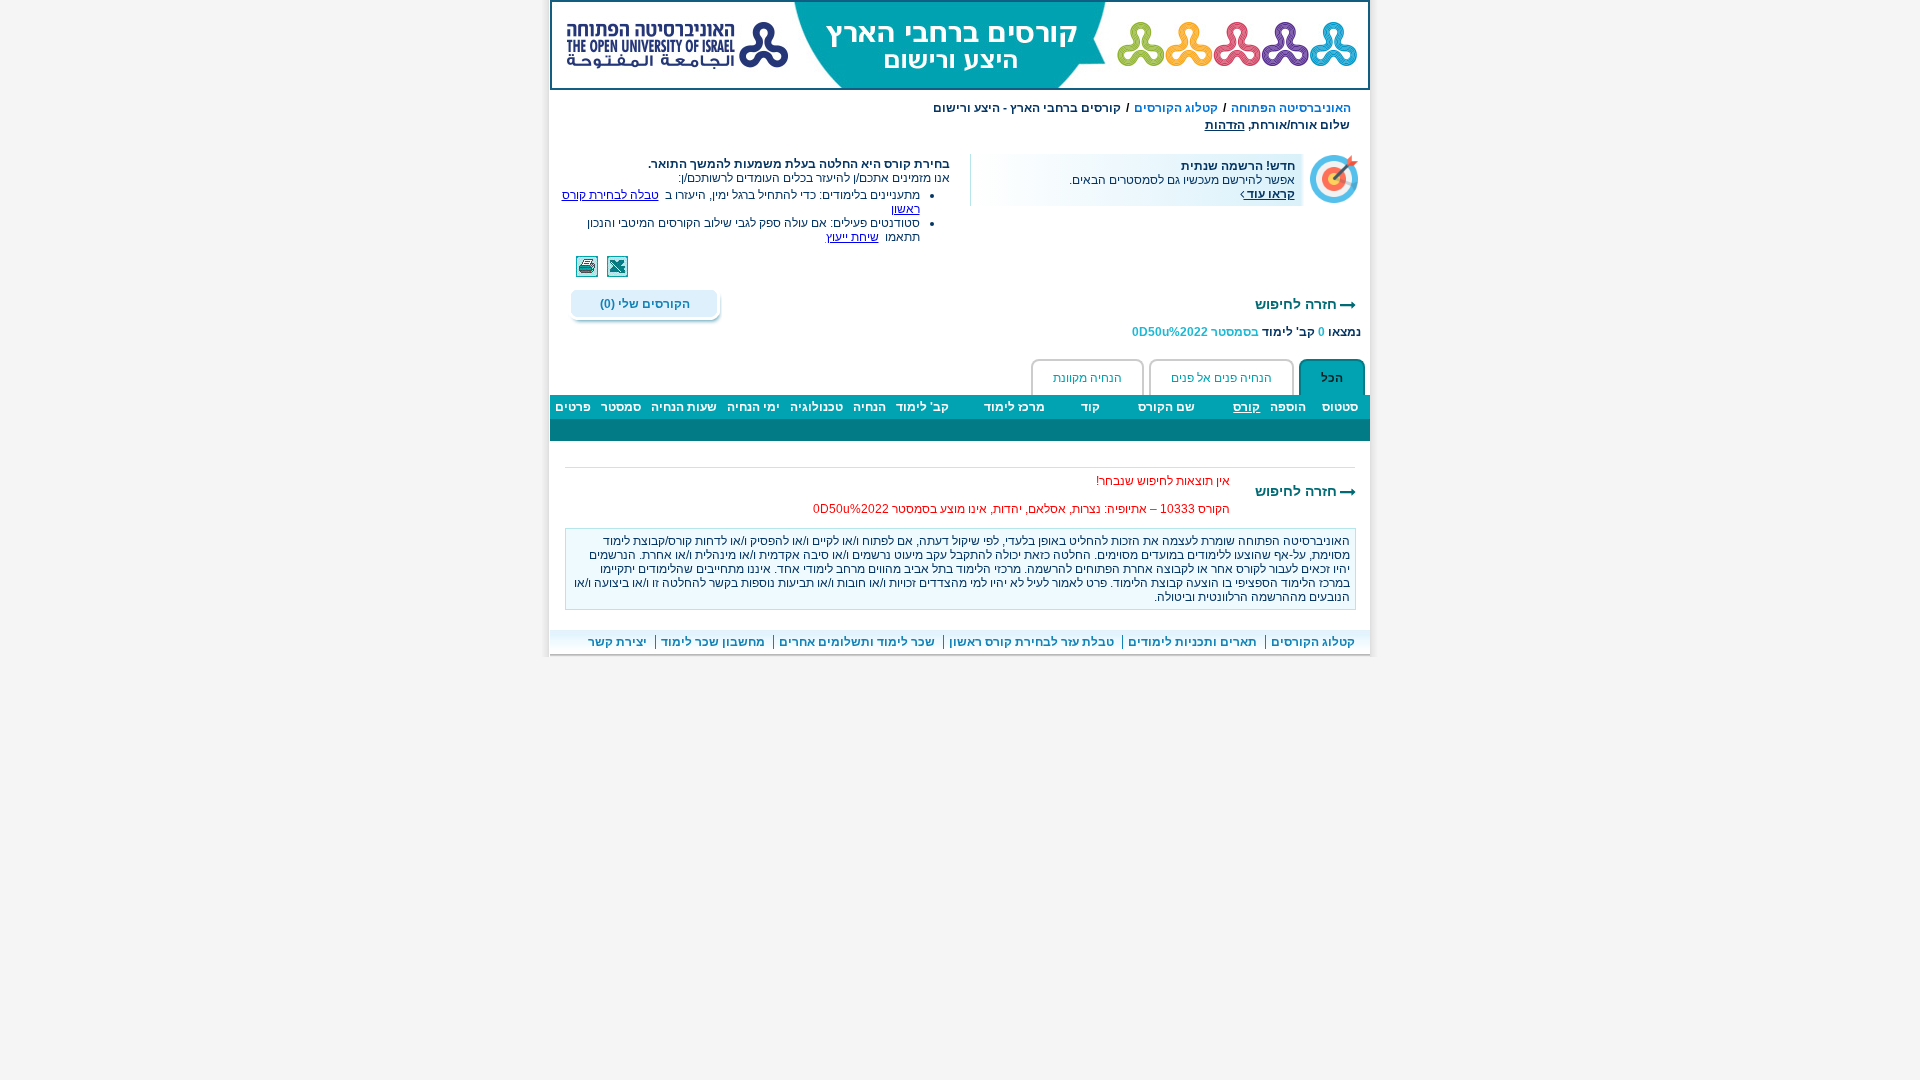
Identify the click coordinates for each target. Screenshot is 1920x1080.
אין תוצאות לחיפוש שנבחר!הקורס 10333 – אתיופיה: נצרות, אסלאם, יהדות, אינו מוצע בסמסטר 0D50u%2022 (1021, 495)
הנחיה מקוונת (1087, 378)
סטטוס (1340, 407)
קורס (1246, 407)
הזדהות (1225, 125)
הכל (1332, 378)
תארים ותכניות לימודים (1192, 642)
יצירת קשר (617, 642)
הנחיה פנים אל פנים (1221, 378)
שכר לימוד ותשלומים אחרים (857, 642)
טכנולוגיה (816, 407)
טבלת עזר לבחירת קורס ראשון (1031, 642)
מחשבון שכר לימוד (713, 642)
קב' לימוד (922, 407)
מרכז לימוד (1014, 407)
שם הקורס (1166, 407)
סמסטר (621, 407)
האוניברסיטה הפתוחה (1291, 108)
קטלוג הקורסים (1176, 108)
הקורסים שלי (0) (645, 304)
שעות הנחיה (684, 407)
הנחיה (869, 407)
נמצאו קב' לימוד (1246, 332)
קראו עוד (1269, 194)
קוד (1090, 407)
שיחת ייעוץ (852, 237)
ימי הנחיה (753, 407)
